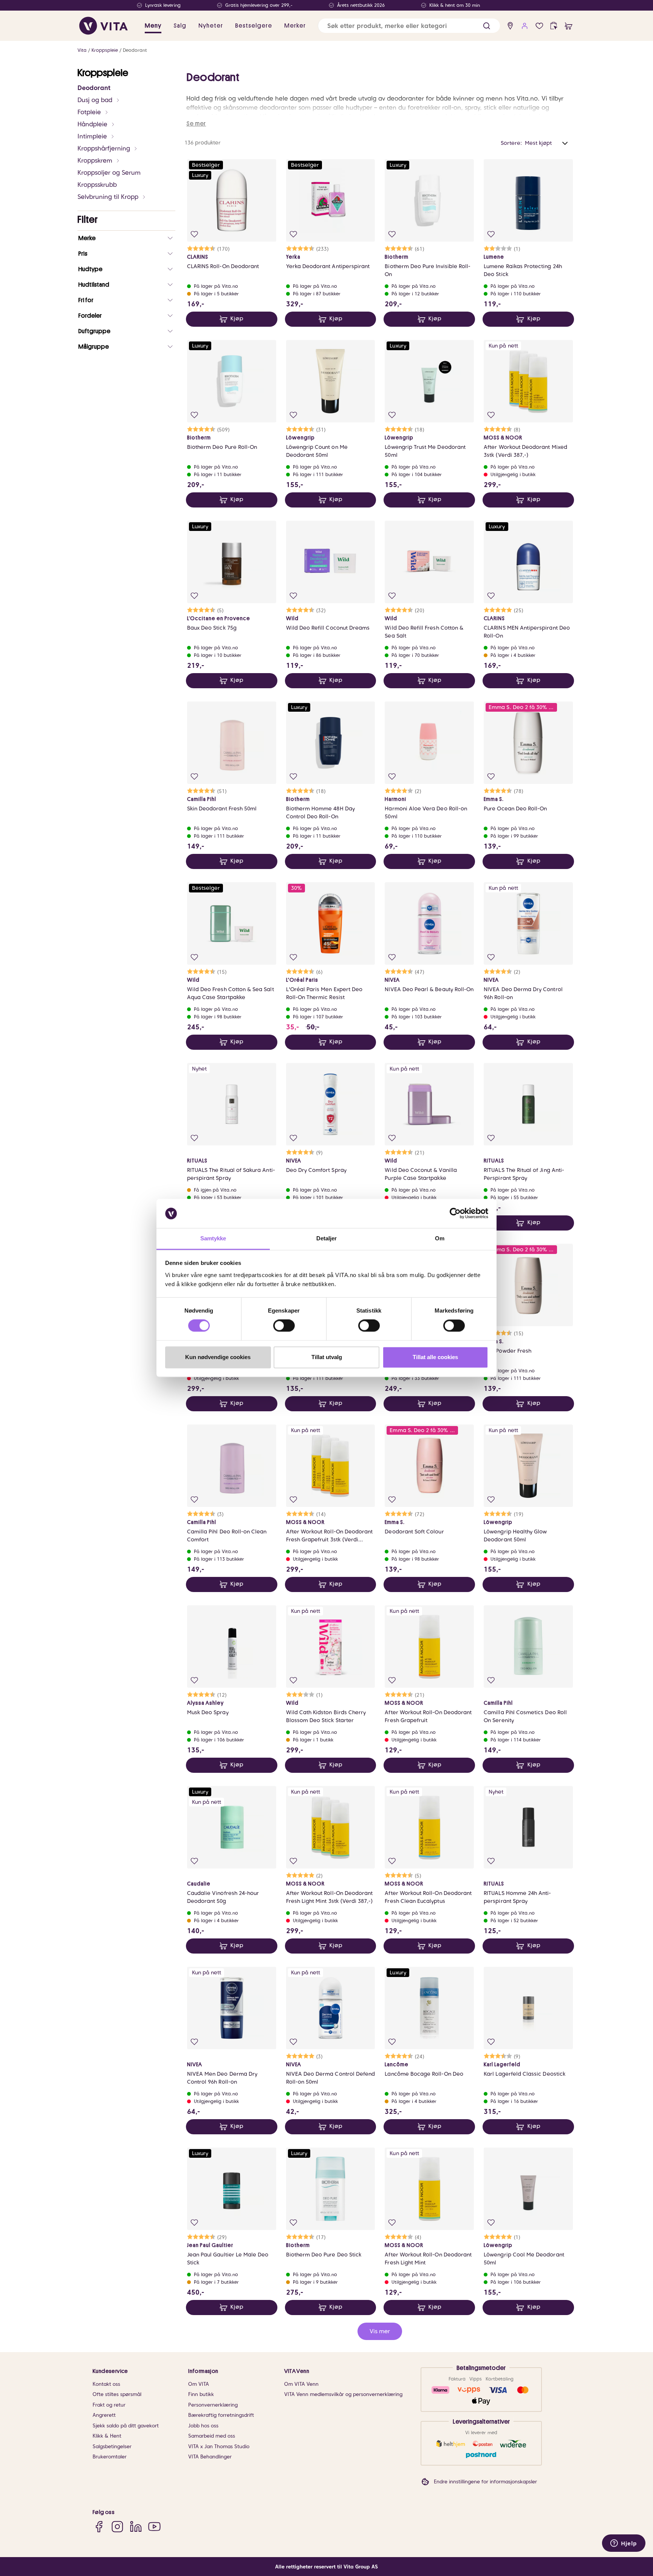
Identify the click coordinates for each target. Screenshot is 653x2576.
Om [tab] (440, 1238)
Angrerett (104, 2415)
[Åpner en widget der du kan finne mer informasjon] (624, 2544)
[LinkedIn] (136, 2527)
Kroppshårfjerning (104, 148)
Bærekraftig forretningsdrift (221, 2415)
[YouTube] (154, 2527)
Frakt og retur (109, 2405)
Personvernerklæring (213, 2405)
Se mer (196, 124)
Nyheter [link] (211, 26)
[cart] (569, 26)
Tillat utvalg (327, 1357)
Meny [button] (153, 26)
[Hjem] (104, 26)
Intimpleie (92, 136)
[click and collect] (554, 26)
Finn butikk (201, 2394)
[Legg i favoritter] (194, 234)
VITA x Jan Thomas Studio (219, 2446)
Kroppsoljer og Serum (109, 173)
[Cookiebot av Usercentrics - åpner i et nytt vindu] (455, 1214)
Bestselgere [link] (254, 26)
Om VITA (199, 2384)
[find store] (510, 26)
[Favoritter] (539, 26)
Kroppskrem (95, 161)
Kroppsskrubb (97, 185)
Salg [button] (180, 26)
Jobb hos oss (203, 2426)
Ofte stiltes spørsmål (117, 2394)
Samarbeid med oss (212, 2436)
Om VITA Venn (301, 2384)
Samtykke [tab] (213, 1238)
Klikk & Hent (107, 2436)
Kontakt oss (106, 2384)
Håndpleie (92, 124)
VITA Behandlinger (210, 2457)
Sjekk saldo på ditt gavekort (126, 2426)
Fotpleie (89, 112)
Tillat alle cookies (435, 1357)
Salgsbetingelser (112, 2446)
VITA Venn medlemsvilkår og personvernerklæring (343, 2394)
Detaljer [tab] (327, 1238)
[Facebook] (99, 2527)
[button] (487, 26)
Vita (82, 50)
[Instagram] (117, 2527)
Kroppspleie (105, 50)
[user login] (525, 26)
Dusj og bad (95, 100)
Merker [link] (295, 26)
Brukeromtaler (110, 2457)
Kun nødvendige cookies (218, 1357)
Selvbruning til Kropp (108, 197)
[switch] (284, 1326)
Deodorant (135, 50)
